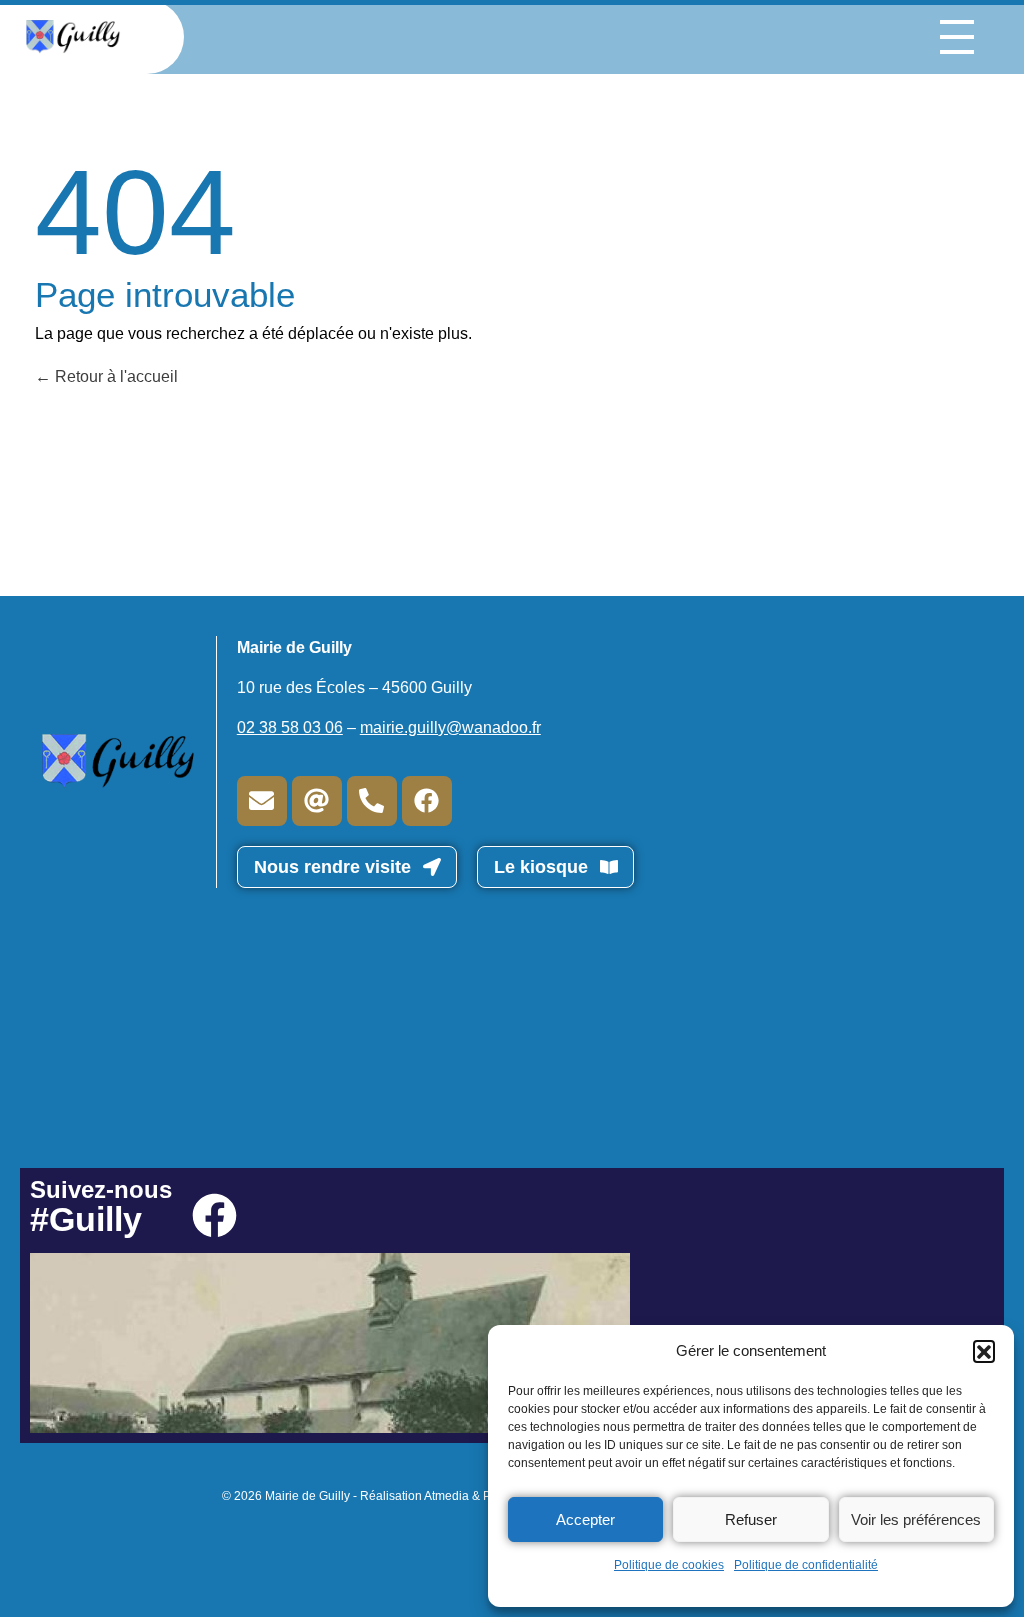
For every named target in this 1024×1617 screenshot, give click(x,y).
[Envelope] (262, 801)
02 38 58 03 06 (290, 727)
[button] (984, 1351)
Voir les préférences (916, 1519)
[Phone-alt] (372, 801)
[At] (317, 801)
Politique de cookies (669, 1565)
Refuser (751, 1519)
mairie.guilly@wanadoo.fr (450, 727)
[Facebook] (427, 801)
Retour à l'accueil (114, 376)
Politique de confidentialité (806, 1565)
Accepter (585, 1519)
